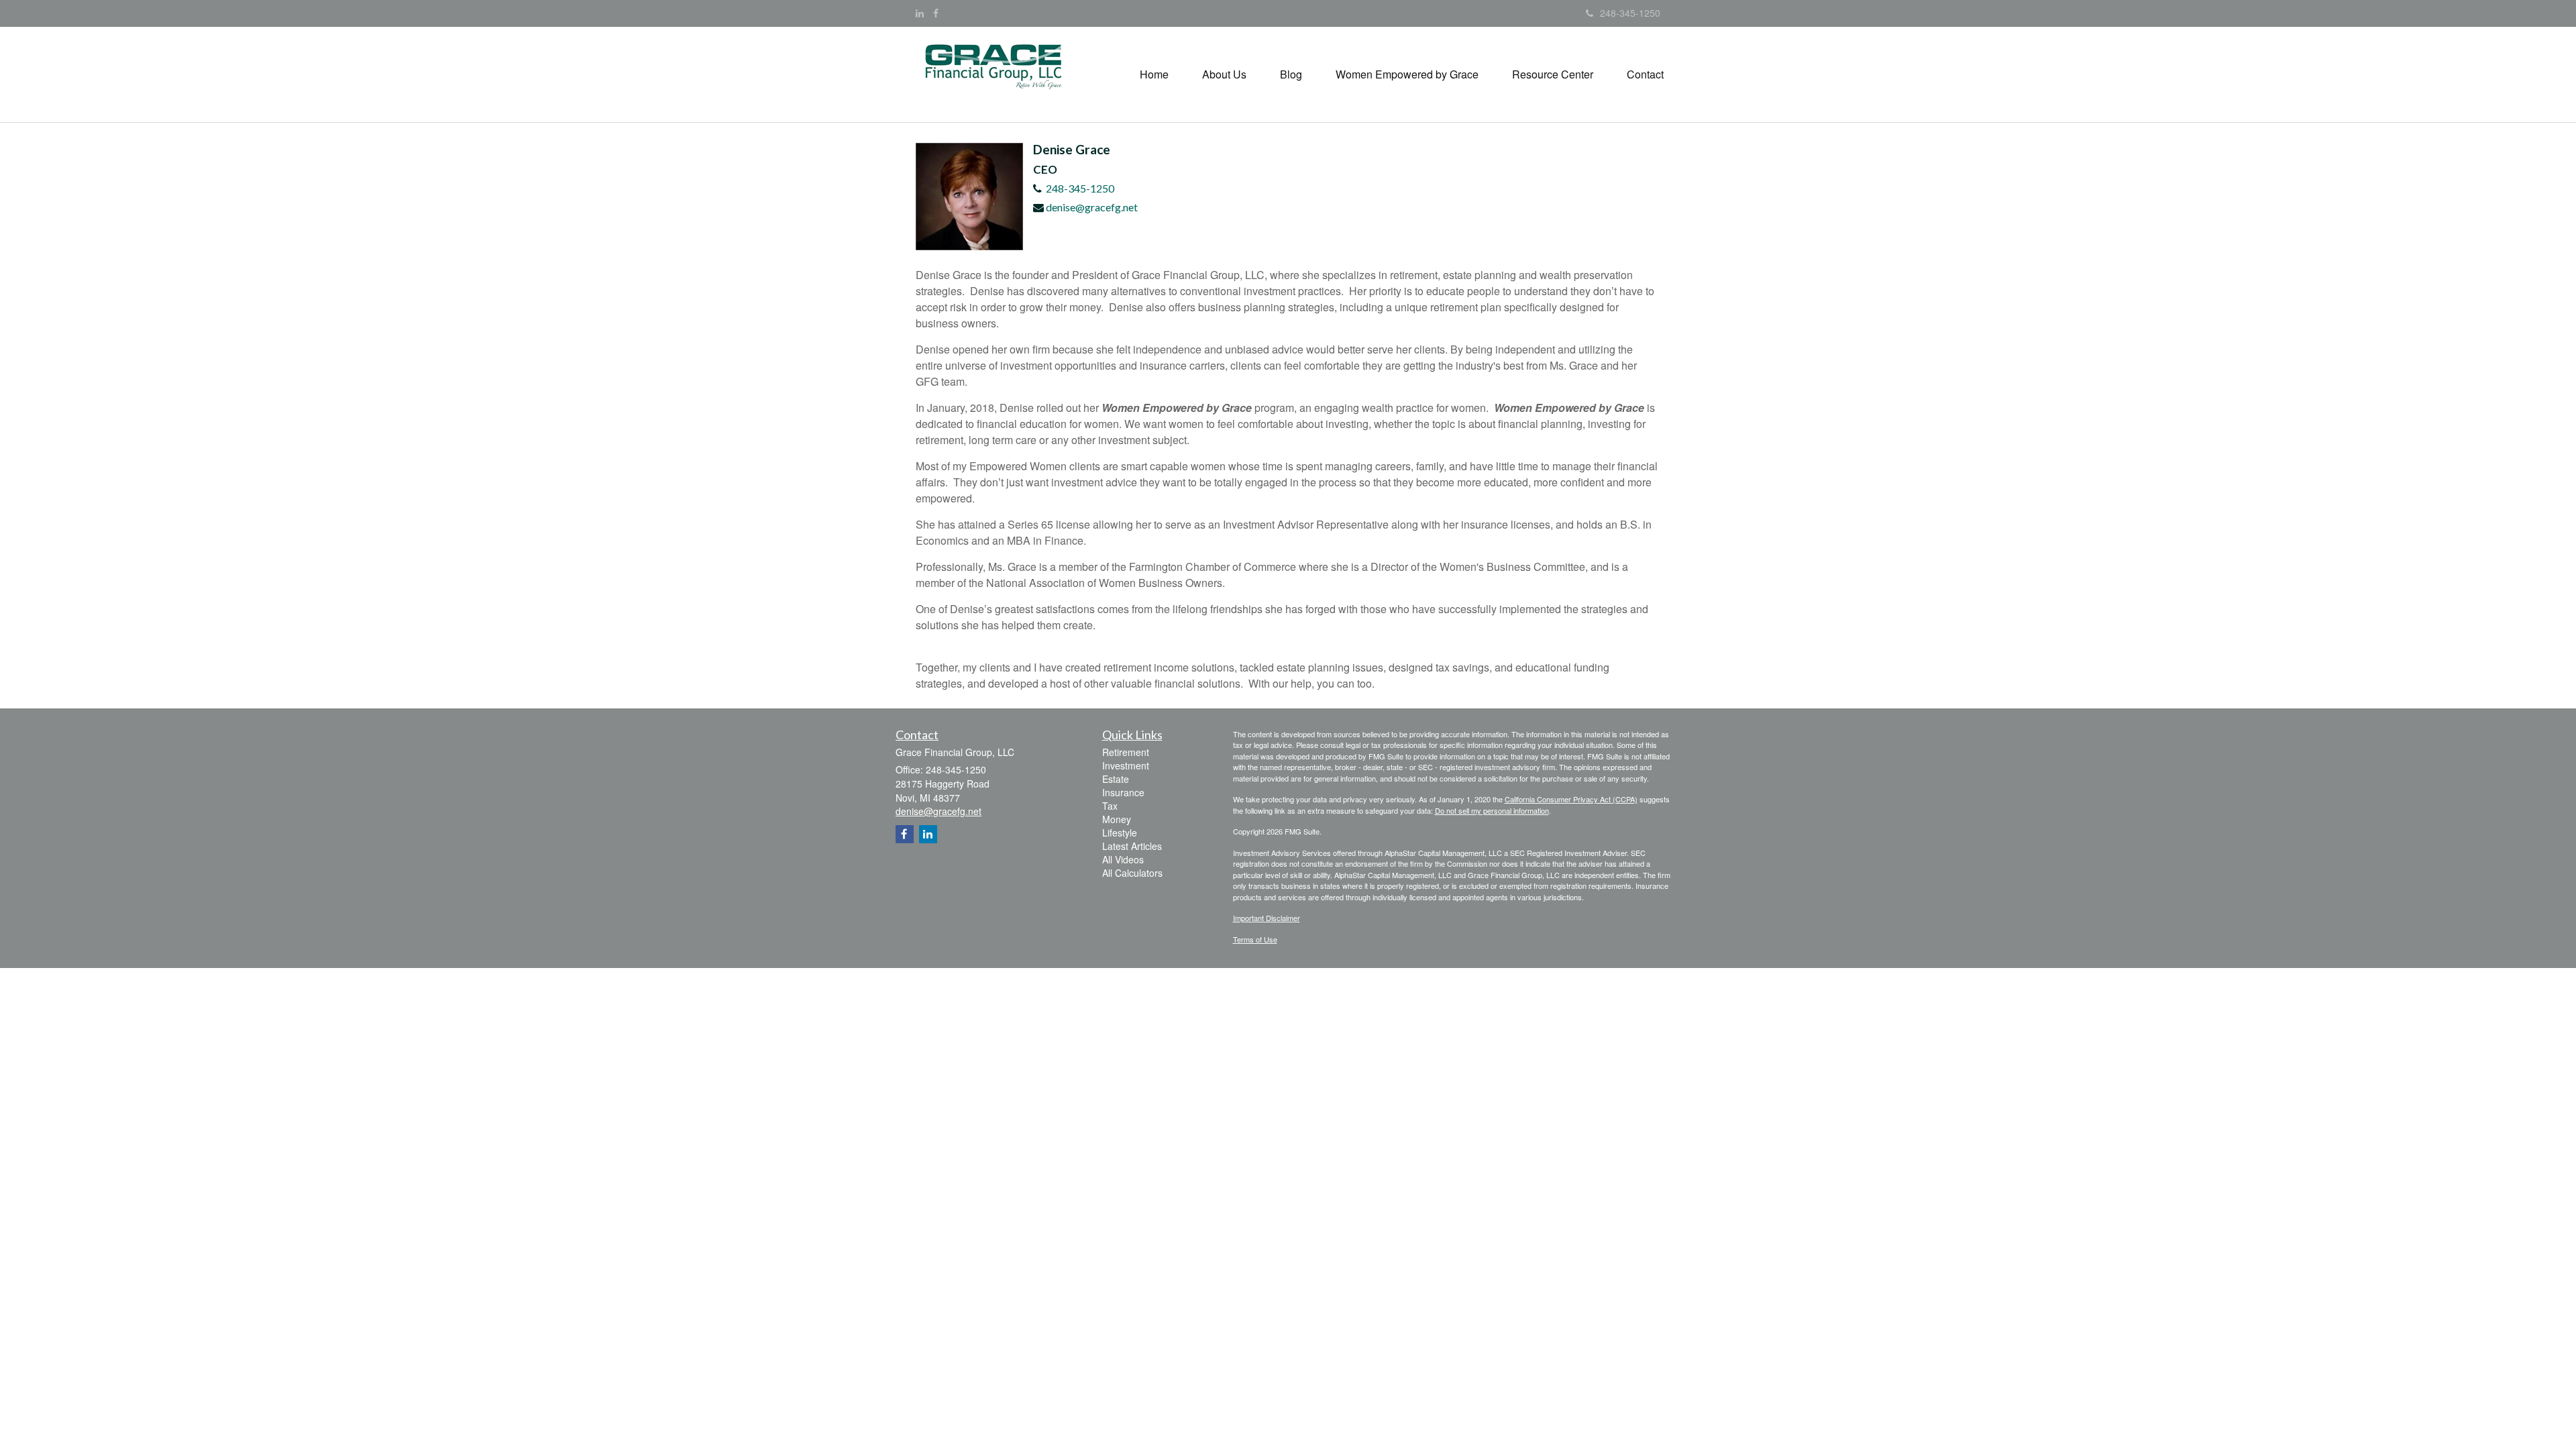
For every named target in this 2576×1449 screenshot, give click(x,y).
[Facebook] (936, 13)
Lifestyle (1120, 833)
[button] (1224, 74)
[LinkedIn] (920, 13)
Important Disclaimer (1267, 918)
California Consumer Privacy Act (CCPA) (1571, 799)
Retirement (1126, 752)
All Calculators (1132, 873)
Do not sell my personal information (1492, 810)
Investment (1126, 765)
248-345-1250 (1630, 13)
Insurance (1123, 792)
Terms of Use (1255, 939)
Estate (1116, 779)
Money (1117, 819)
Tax (1110, 806)
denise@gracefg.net (1092, 207)
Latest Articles (1132, 846)
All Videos (1123, 859)
